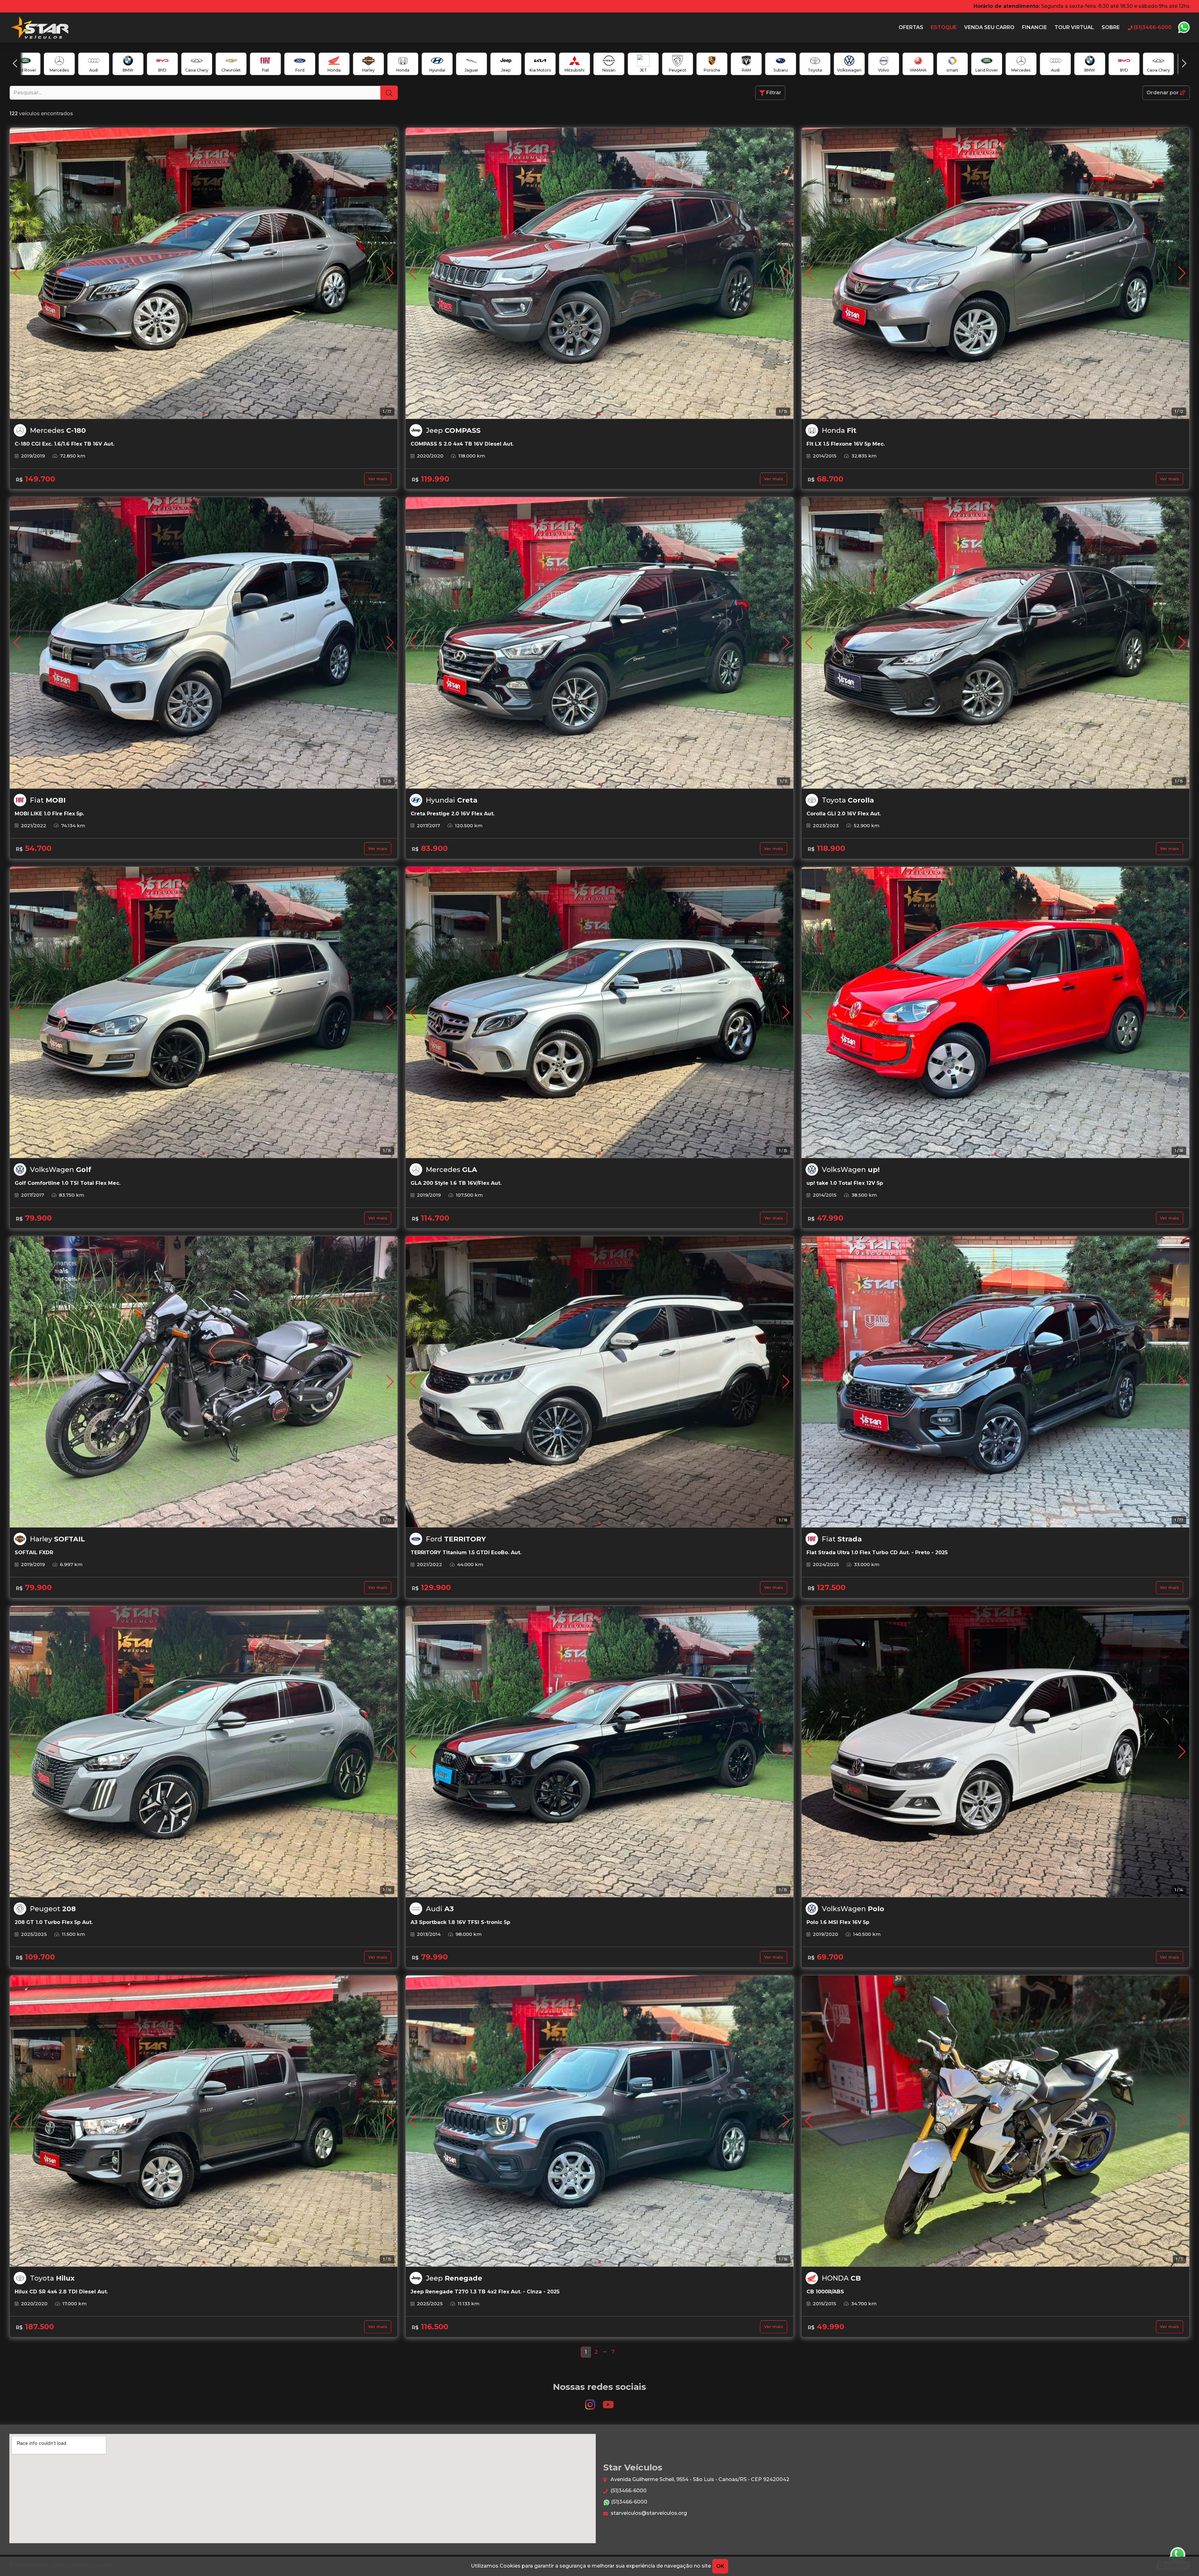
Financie (1034, 27)
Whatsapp (1184, 27)
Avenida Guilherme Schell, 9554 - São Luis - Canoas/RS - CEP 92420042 (699, 2479)
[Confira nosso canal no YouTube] (608, 2402)
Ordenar (1163, 93)
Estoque (944, 27)
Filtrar (773, 93)
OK (720, 2566)
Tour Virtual (1074, 27)
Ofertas (911, 27)
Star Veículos (39, 27)
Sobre (1111, 27)
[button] (15, 63)
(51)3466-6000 (628, 2491)
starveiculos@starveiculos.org (648, 2513)
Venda (989, 27)
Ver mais (378, 479)
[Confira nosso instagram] (591, 2402)
